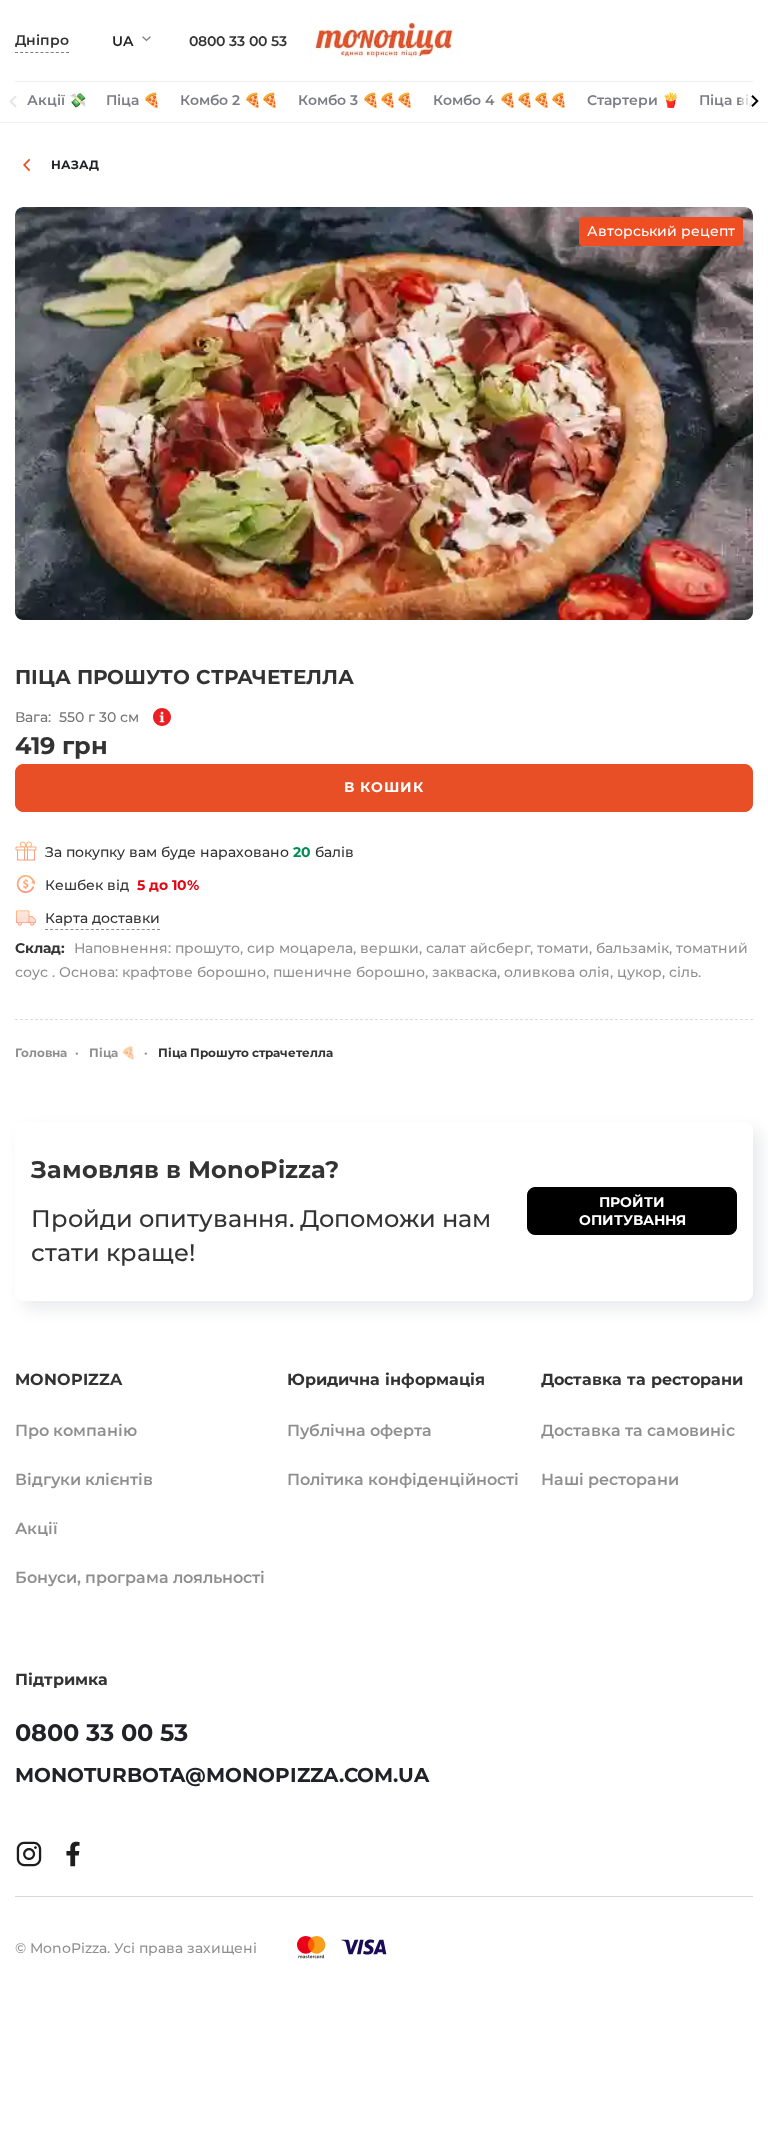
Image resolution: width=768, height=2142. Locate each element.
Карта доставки (102, 918)
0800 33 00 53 (238, 41)
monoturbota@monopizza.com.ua (222, 1775)
